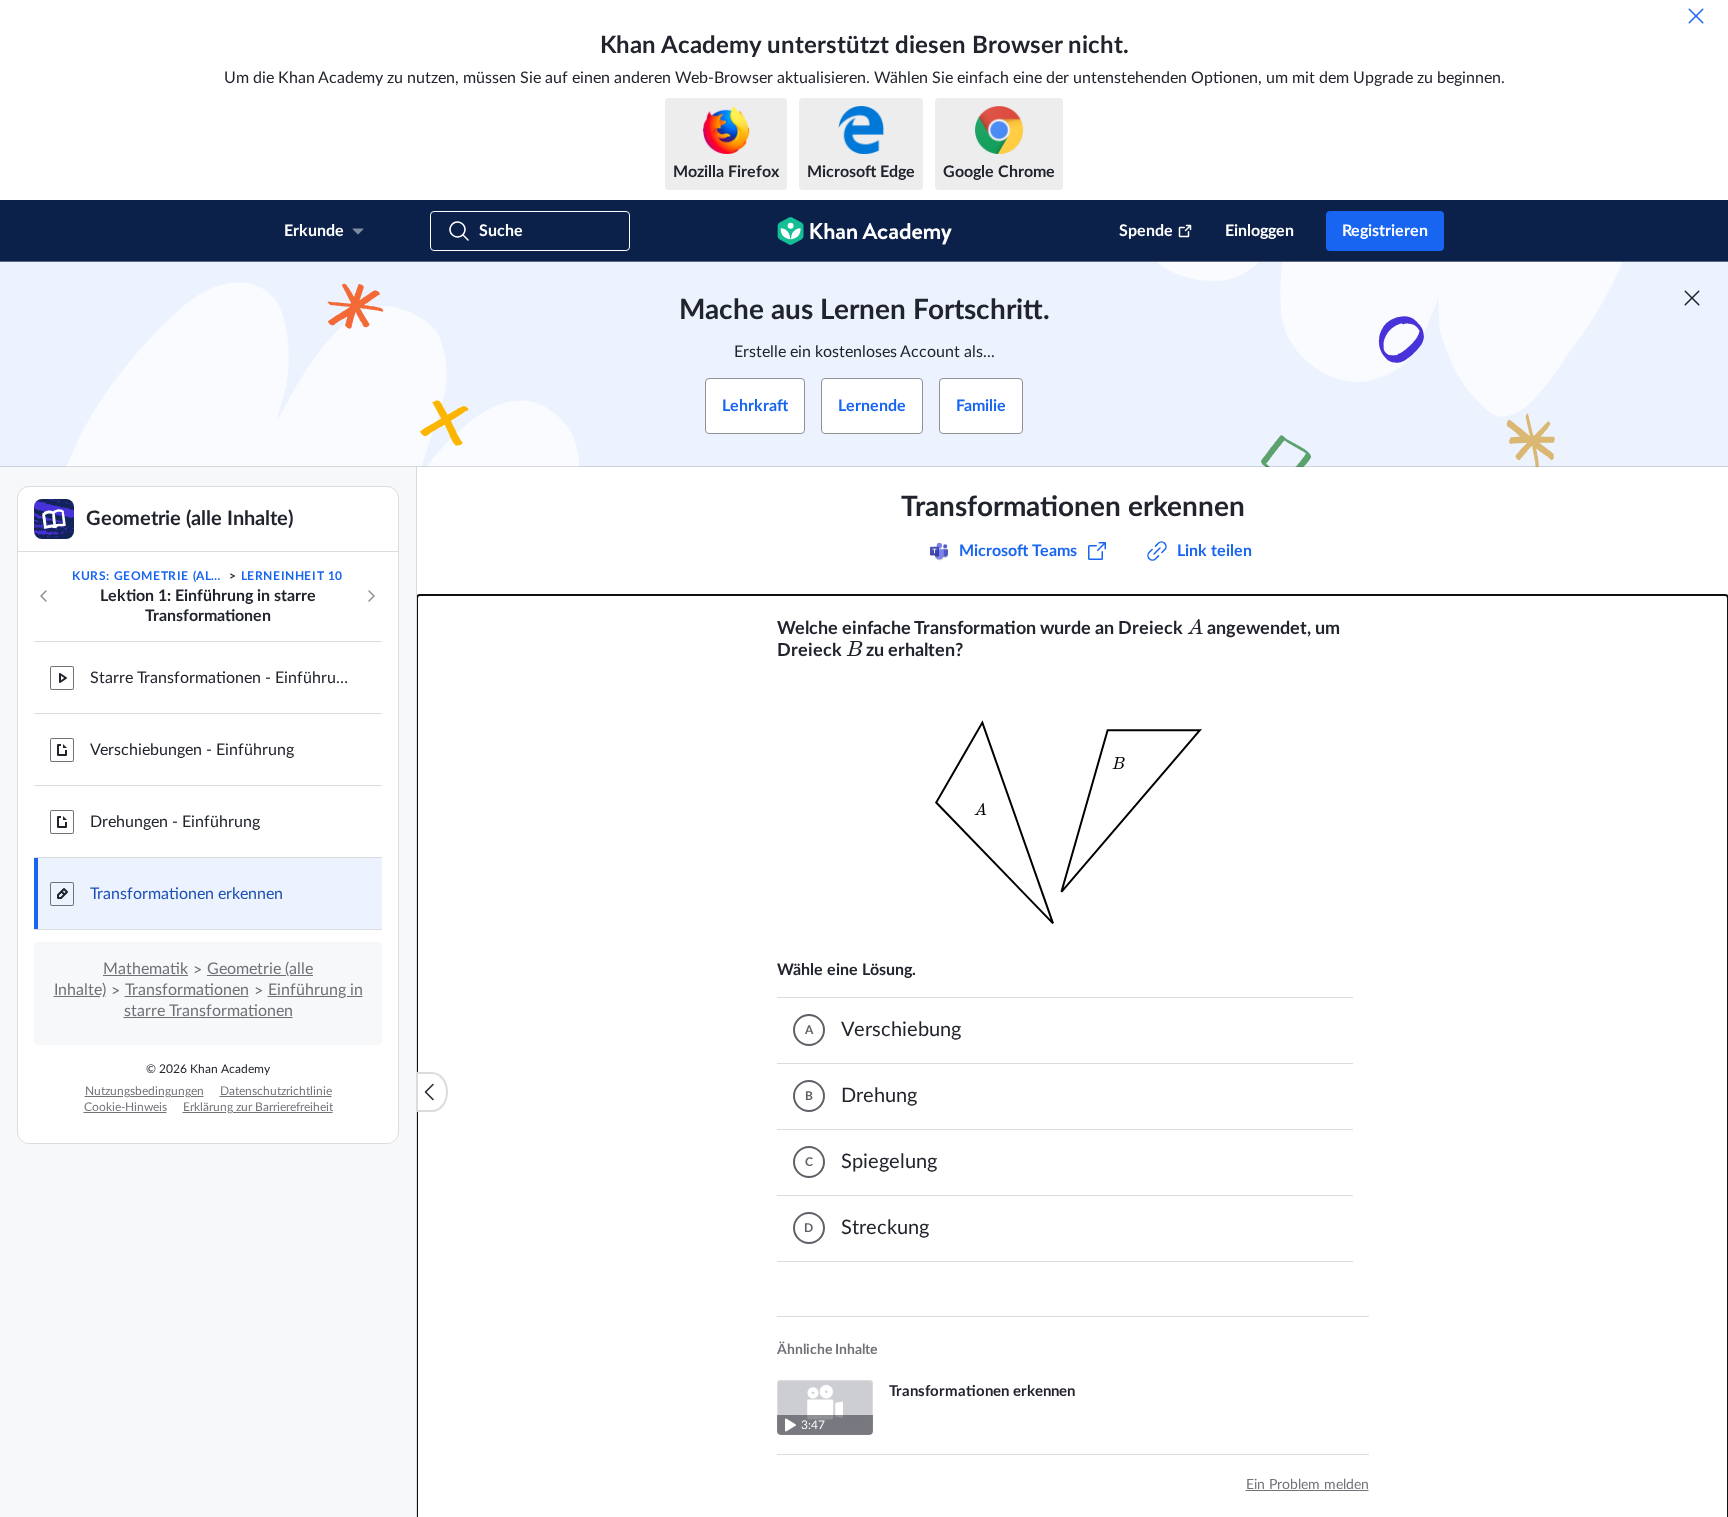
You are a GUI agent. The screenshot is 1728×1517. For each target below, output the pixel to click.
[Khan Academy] (864, 231)
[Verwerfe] (1696, 16)
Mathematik (145, 969)
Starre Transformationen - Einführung (220, 678)
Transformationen (187, 990)
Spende (1146, 231)
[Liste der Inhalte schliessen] (432, 1092)
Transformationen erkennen (186, 894)
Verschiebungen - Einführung (192, 750)
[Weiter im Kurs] (371, 596)
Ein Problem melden (1307, 1485)
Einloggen (1259, 231)
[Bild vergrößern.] (1073, 811)
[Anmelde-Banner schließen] (1692, 298)
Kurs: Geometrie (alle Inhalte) (149, 576)
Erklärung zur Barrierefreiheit (258, 1107)
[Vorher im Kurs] (44, 596)
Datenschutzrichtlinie (276, 1091)
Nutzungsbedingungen (144, 1091)
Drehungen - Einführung (175, 822)
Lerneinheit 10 (292, 576)
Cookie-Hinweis (125, 1107)
